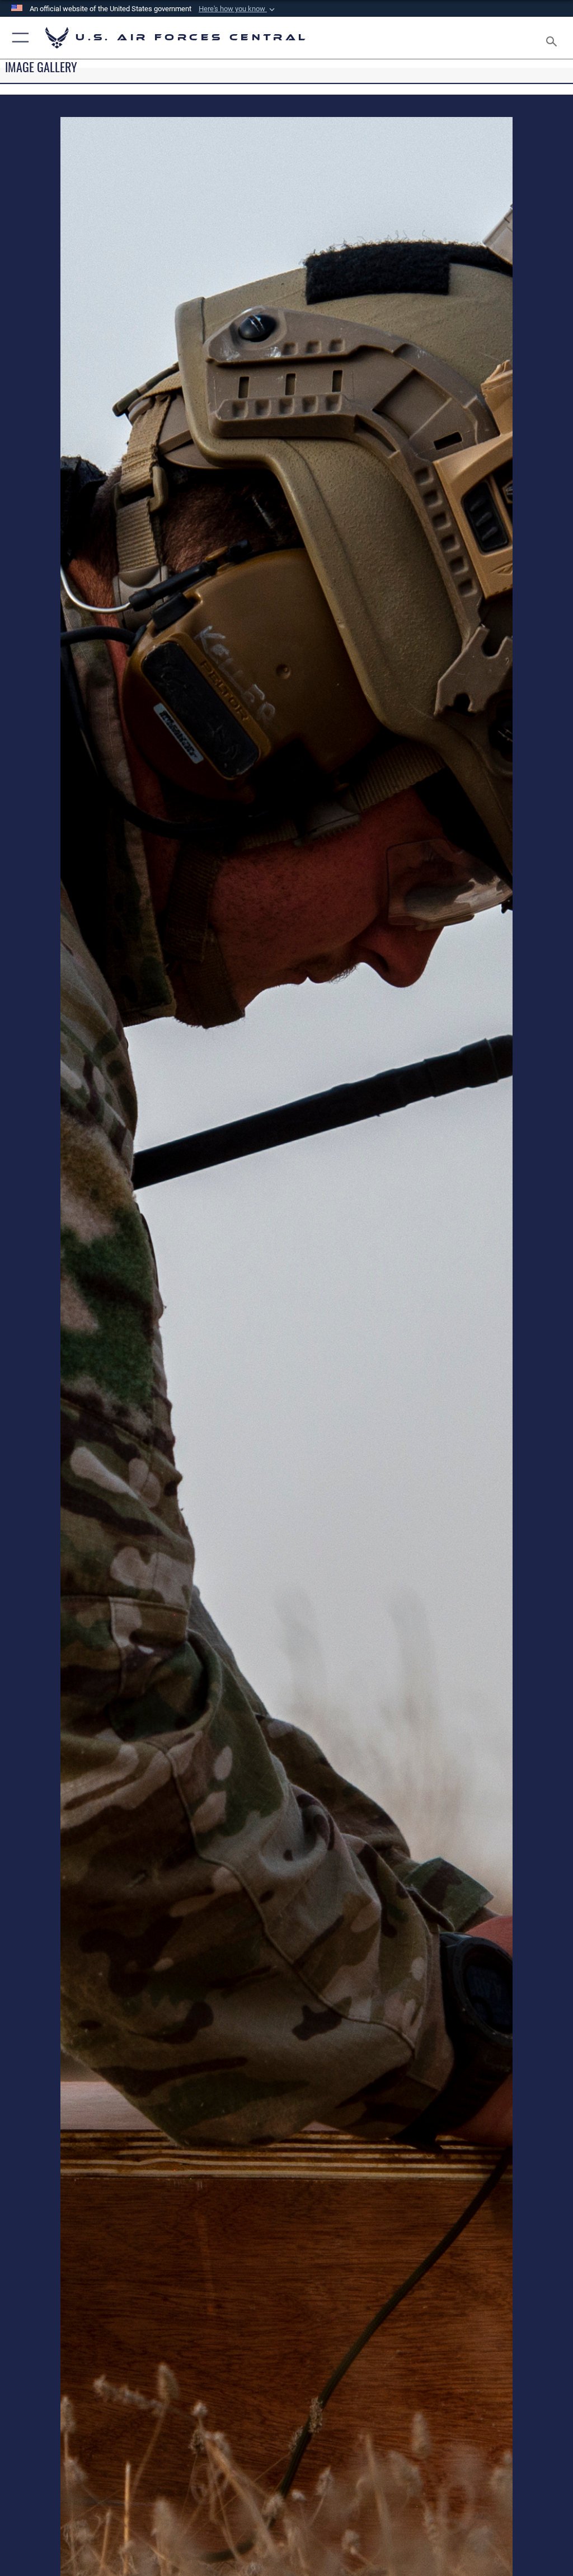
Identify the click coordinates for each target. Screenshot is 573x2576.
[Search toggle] (554, 38)
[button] (238, 9)
